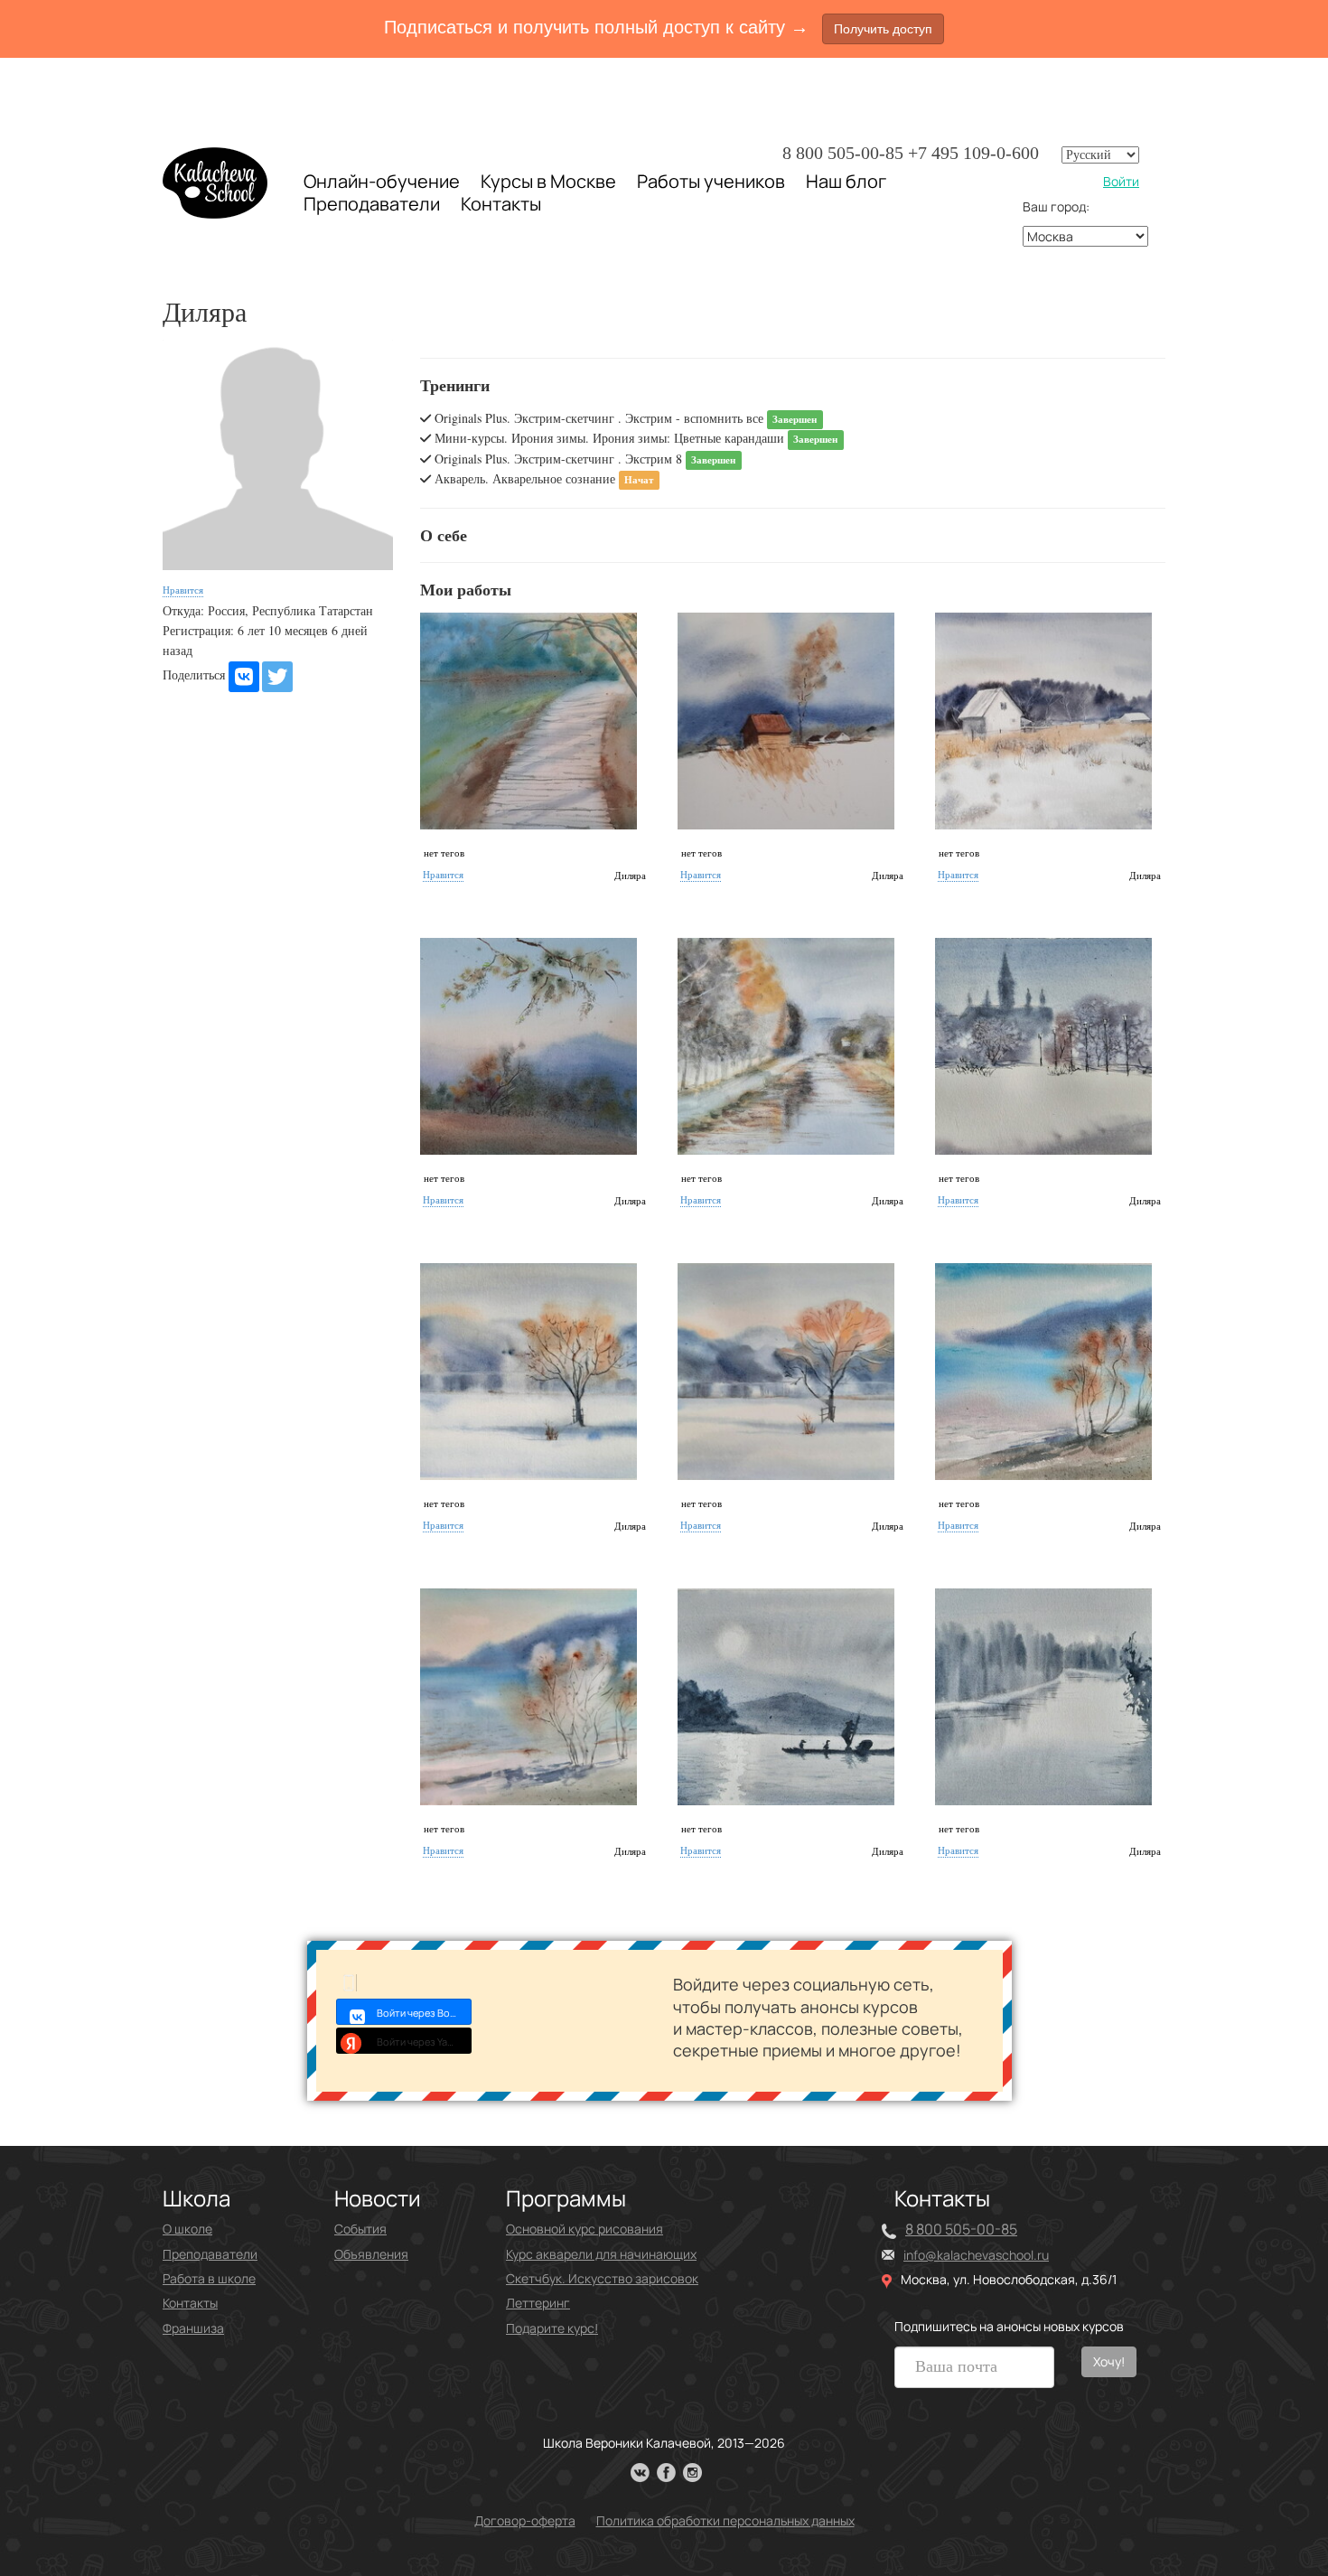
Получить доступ (883, 29)
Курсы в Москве (548, 182)
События (360, 2229)
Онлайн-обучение (382, 181)
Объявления (371, 2254)
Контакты (501, 204)
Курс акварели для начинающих (601, 2254)
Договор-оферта (525, 2520)
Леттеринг (538, 2303)
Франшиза (193, 2328)
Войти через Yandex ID (424, 2042)
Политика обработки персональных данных (725, 2520)
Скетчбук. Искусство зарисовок (602, 2278)
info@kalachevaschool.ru (976, 2255)
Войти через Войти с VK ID (424, 2013)
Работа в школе (209, 2278)
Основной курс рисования (585, 2229)
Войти (1121, 181)
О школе (187, 2229)
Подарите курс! (552, 2328)
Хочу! (1109, 2361)
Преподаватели (372, 204)
